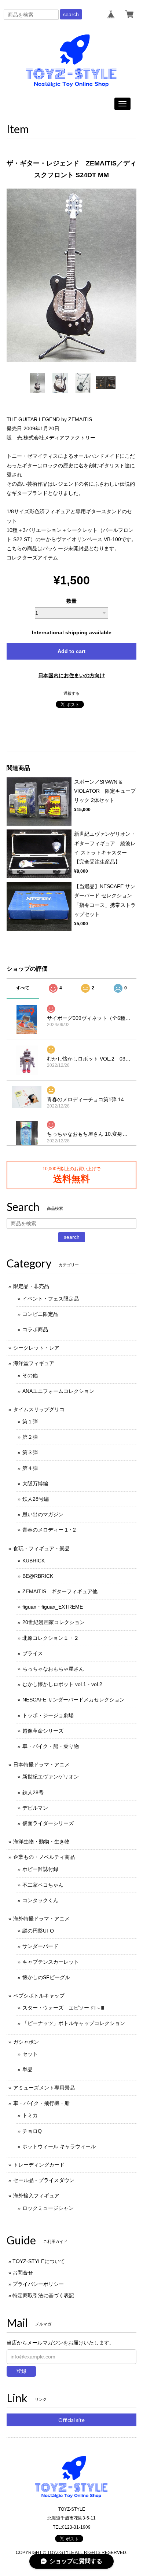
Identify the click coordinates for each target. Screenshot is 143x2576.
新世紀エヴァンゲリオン (51, 1777)
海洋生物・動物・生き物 (41, 1842)
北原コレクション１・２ (51, 1638)
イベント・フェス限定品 (51, 1299)
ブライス (33, 1653)
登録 (21, 2371)
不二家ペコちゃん (43, 1885)
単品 (27, 2069)
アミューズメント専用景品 (44, 2088)
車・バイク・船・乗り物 (51, 1746)
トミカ (30, 2115)
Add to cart (71, 651)
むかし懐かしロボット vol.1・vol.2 (62, 1684)
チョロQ (32, 2131)
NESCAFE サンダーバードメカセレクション (74, 1700)
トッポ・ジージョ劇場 (48, 1715)
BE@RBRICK (38, 1576)
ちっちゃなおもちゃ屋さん (53, 1669)
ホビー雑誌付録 (40, 1869)
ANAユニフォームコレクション (58, 1391)
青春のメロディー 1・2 (49, 1530)
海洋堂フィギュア (34, 1363)
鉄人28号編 (36, 1499)
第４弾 (30, 1468)
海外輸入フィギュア (36, 2196)
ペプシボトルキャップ (39, 1996)
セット (30, 2054)
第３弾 (30, 1452)
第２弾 (30, 1437)
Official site (71, 2420)
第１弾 (30, 1422)
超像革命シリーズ (43, 1731)
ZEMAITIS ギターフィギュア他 (60, 1591)
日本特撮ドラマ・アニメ (41, 1765)
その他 (30, 1375)
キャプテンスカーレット (51, 1962)
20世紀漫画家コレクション (54, 1622)
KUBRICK (34, 1561)
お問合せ (23, 2273)
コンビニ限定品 (40, 1314)
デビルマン (35, 1808)
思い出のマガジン (43, 1514)
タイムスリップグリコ (39, 1409)
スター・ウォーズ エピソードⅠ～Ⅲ (63, 2008)
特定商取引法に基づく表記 (43, 2295)
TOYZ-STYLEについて (39, 2261)
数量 (71, 601)
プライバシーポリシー (38, 2284)
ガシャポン (26, 2042)
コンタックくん (40, 1900)
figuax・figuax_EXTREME (53, 1607)
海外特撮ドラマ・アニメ (41, 1919)
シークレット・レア (36, 1348)
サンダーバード (40, 1946)
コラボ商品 (35, 1329)
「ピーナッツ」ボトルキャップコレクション (74, 2023)
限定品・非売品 (31, 1286)
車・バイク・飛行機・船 (41, 2103)
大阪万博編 (35, 1484)
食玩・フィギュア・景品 (41, 1548)
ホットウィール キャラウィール (59, 2146)
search (71, 14)
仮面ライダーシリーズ (48, 1823)
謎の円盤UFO (38, 1931)
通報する (71, 693)
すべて (23, 988)
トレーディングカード (39, 2165)
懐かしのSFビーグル (46, 1977)
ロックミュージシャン (48, 2208)
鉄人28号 (33, 1792)
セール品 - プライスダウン (44, 2180)
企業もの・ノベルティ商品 (44, 1857)
